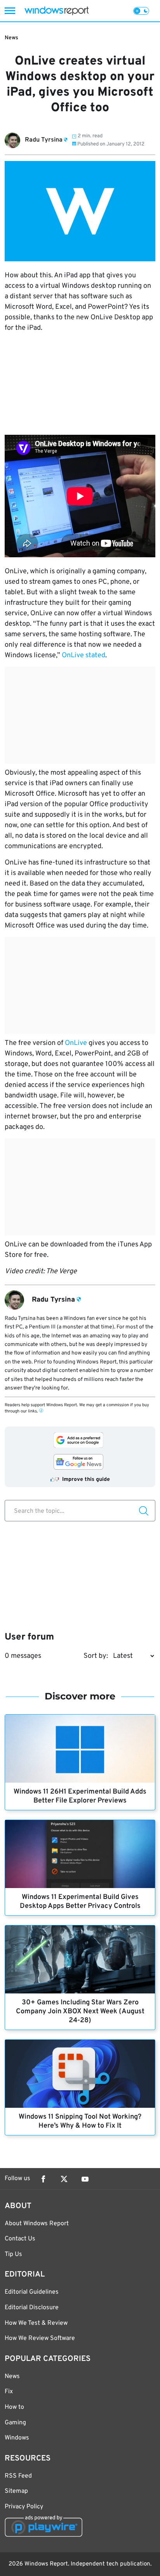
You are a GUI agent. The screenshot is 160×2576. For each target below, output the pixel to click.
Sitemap (16, 2491)
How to (14, 2407)
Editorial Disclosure (32, 2308)
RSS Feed (18, 2476)
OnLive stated (83, 655)
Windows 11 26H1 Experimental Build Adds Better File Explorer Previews (80, 1796)
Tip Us (13, 2254)
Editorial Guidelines (32, 2292)
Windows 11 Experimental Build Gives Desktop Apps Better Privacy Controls (80, 1902)
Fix (9, 2392)
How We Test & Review (36, 2323)
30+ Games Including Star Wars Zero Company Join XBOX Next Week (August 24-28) (80, 2012)
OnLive (76, 1043)
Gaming (15, 2423)
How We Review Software (40, 2338)
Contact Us (20, 2239)
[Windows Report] (57, 11)
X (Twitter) (64, 2179)
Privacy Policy (24, 2507)
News (11, 38)
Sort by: (96, 1656)
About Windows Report (37, 2224)
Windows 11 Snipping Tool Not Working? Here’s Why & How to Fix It (80, 2121)
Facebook (43, 2179)
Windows (17, 2438)
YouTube (85, 2179)
